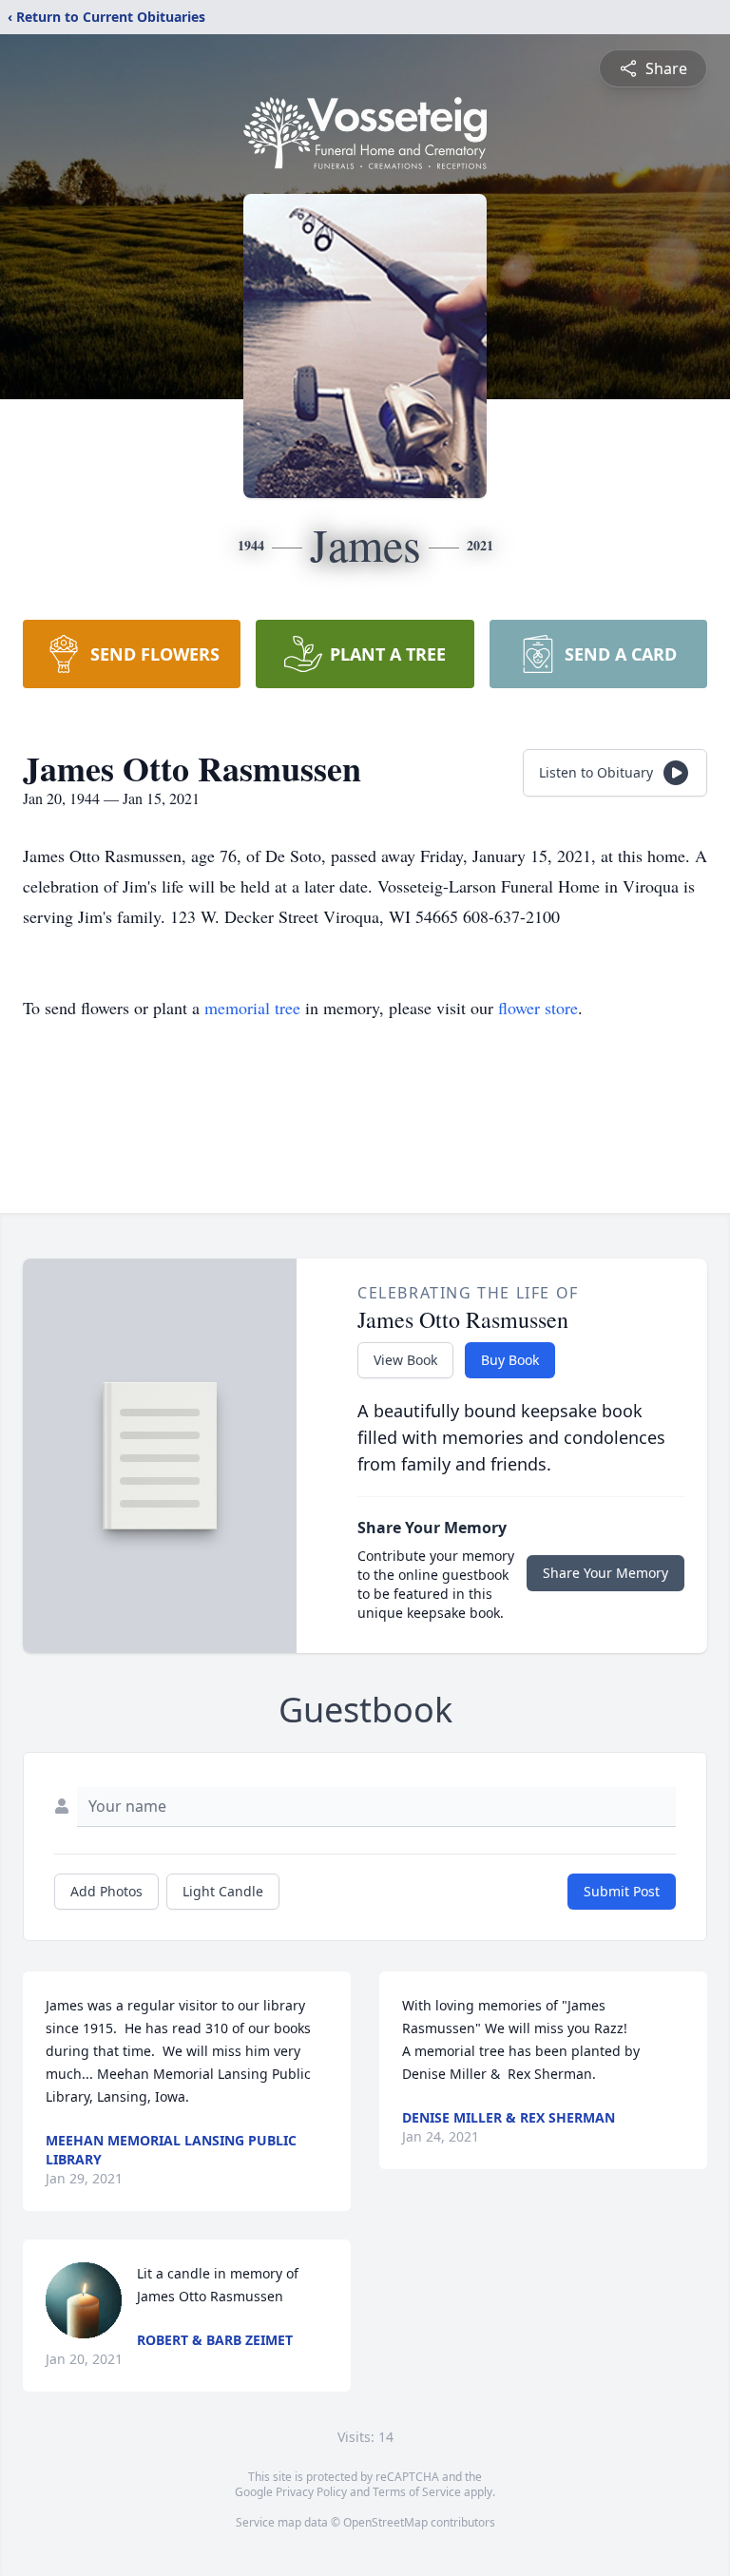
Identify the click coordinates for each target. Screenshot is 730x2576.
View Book (405, 1360)
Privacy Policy (311, 2492)
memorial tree (252, 1008)
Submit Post (622, 1891)
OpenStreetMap (385, 2522)
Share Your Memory (605, 1573)
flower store (538, 1008)
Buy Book (510, 1360)
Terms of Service (417, 2492)
